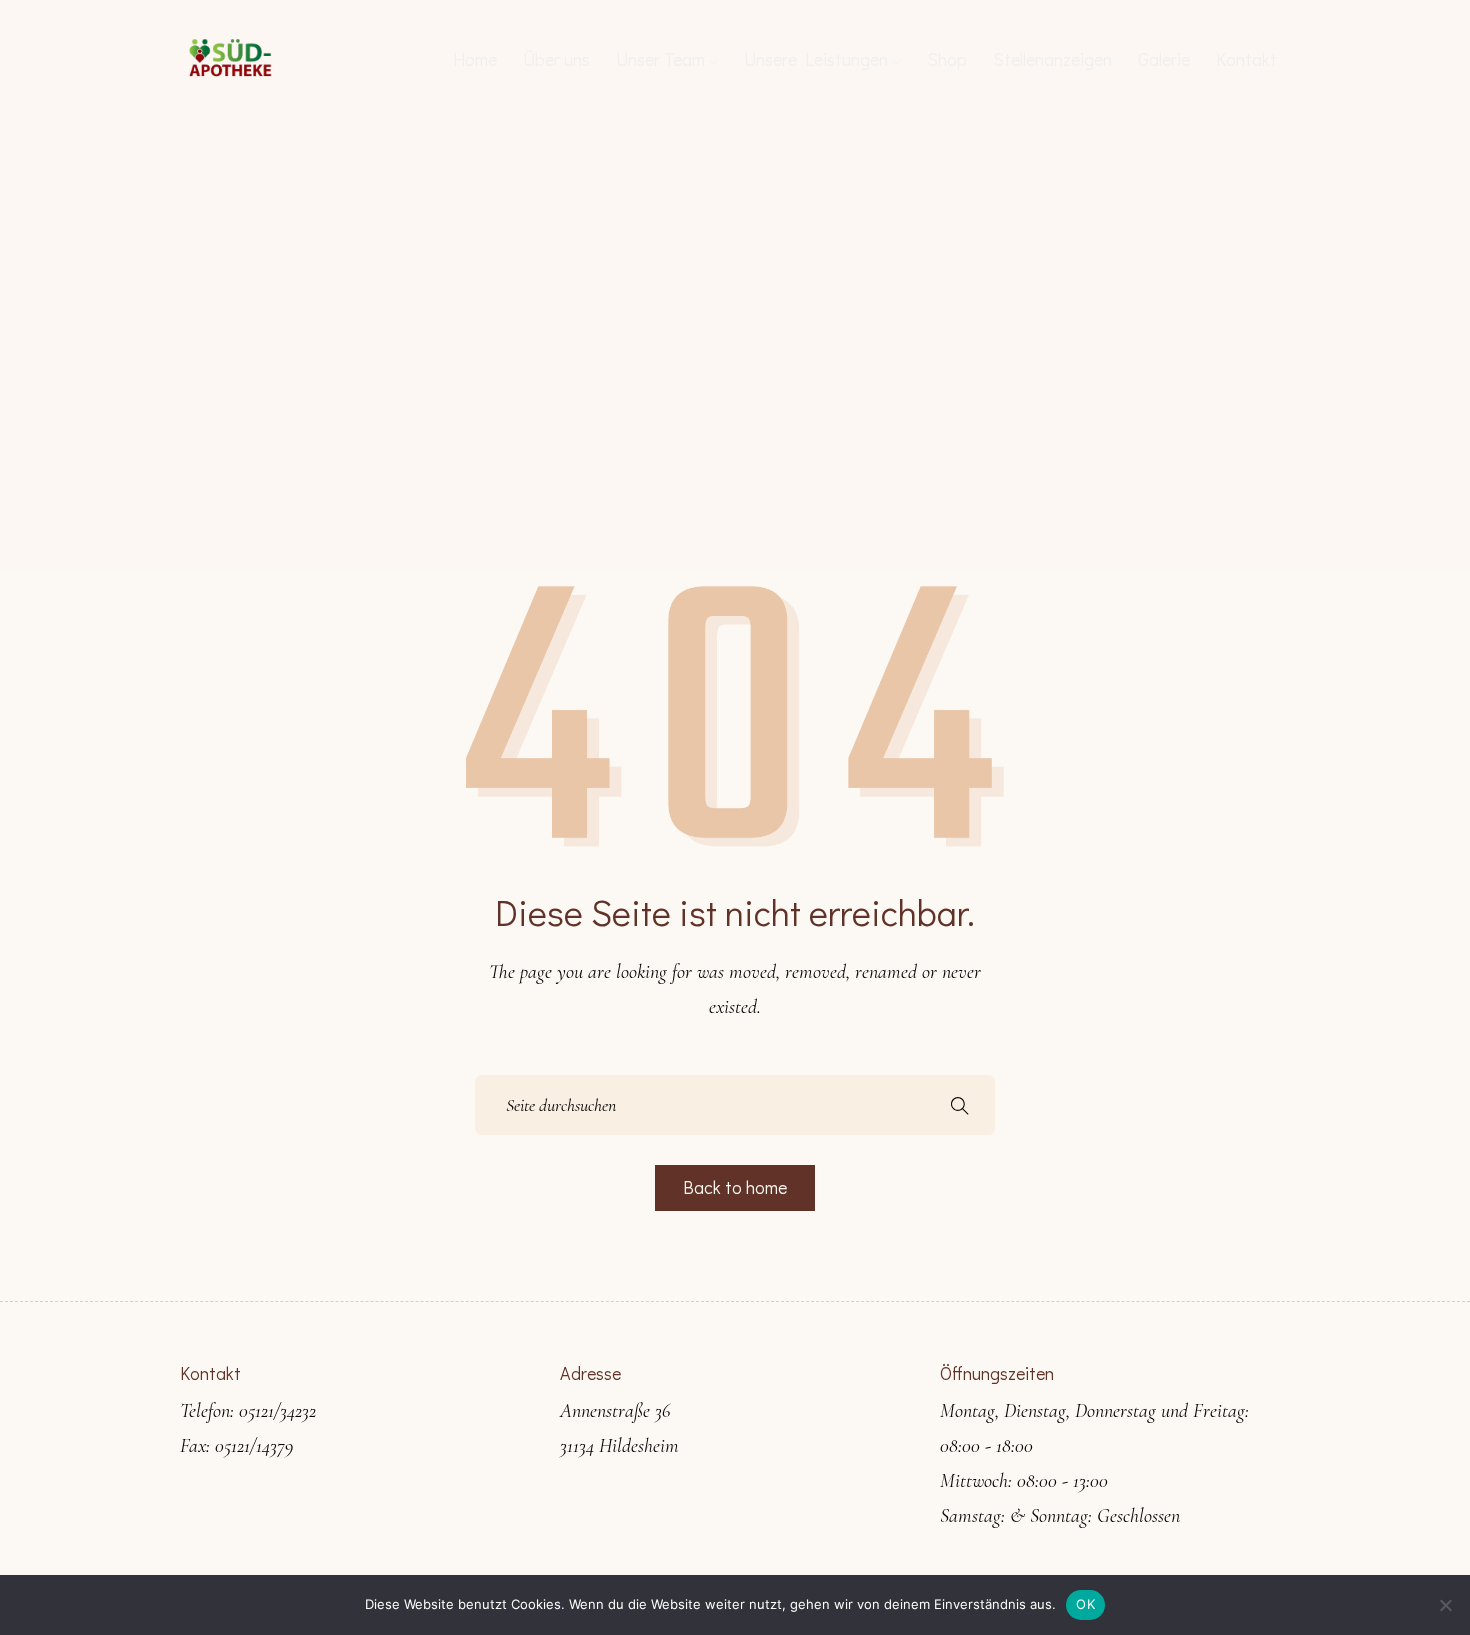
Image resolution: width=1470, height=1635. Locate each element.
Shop (947, 59)
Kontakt (1246, 59)
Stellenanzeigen (1052, 59)
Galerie (1164, 59)
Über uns (556, 59)
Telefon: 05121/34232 (248, 1411)
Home (475, 59)
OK (1085, 1604)
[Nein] (1445, 1605)
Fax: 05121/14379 (236, 1446)
